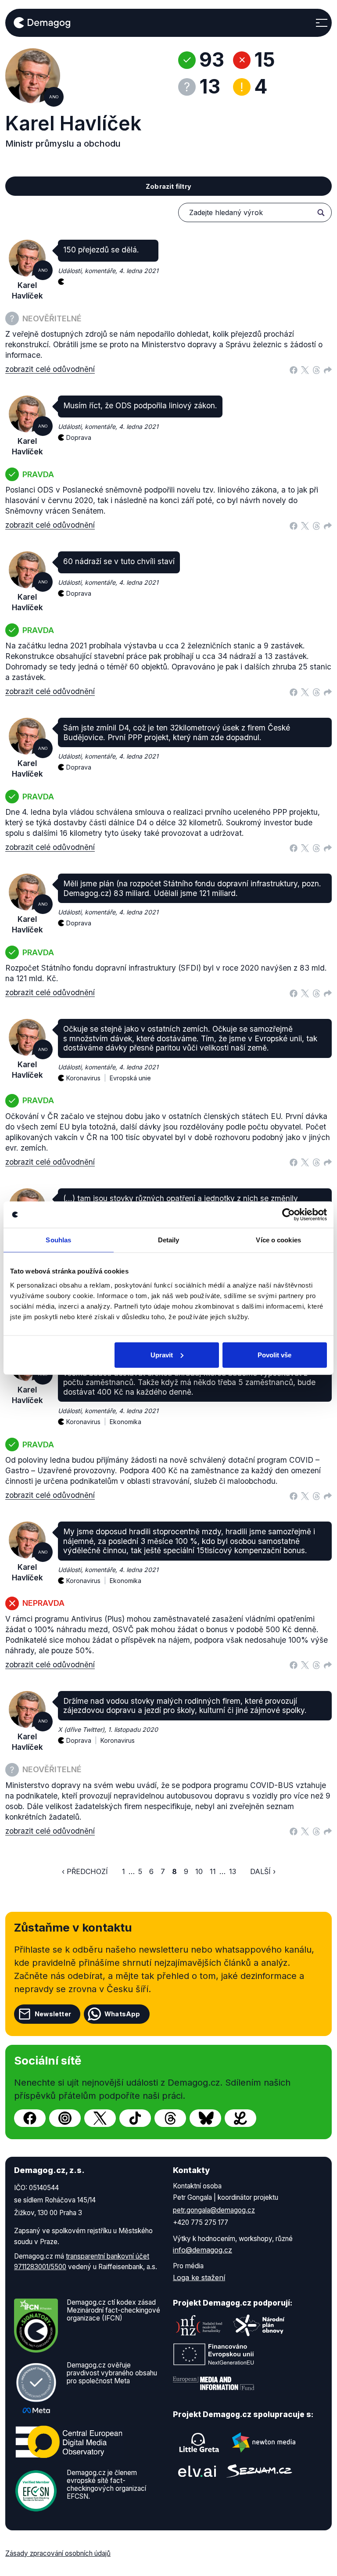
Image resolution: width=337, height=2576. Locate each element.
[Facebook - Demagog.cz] (30, 2118)
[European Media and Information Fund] (214, 2383)
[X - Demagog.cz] (100, 2118)
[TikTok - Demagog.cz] (135, 2118)
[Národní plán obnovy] (259, 2325)
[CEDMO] (69, 2442)
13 (233, 1871)
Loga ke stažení (199, 2277)
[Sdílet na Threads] (316, 369)
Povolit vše (274, 1355)
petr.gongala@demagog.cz (214, 2210)
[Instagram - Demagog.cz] (65, 2118)
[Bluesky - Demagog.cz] (205, 2118)
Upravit (162, 1355)
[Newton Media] (264, 2443)
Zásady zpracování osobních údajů (58, 2553)
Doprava (79, 437)
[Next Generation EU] (214, 2354)
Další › (263, 1871)
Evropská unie (130, 1078)
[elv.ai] (197, 2471)
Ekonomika (125, 1422)
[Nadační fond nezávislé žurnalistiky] (199, 2325)
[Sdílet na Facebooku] (294, 369)
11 (213, 1871)
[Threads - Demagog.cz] (170, 2118)
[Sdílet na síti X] (305, 369)
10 (199, 1871)
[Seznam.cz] (259, 2471)
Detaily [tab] (169, 1240)
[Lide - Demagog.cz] (240, 2118)
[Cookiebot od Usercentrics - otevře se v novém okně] (289, 1215)
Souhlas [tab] (58, 1240)
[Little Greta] (199, 2443)
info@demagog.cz (203, 2250)
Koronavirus (118, 1740)
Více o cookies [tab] (278, 1240)
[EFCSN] (36, 2490)
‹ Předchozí (85, 1871)
